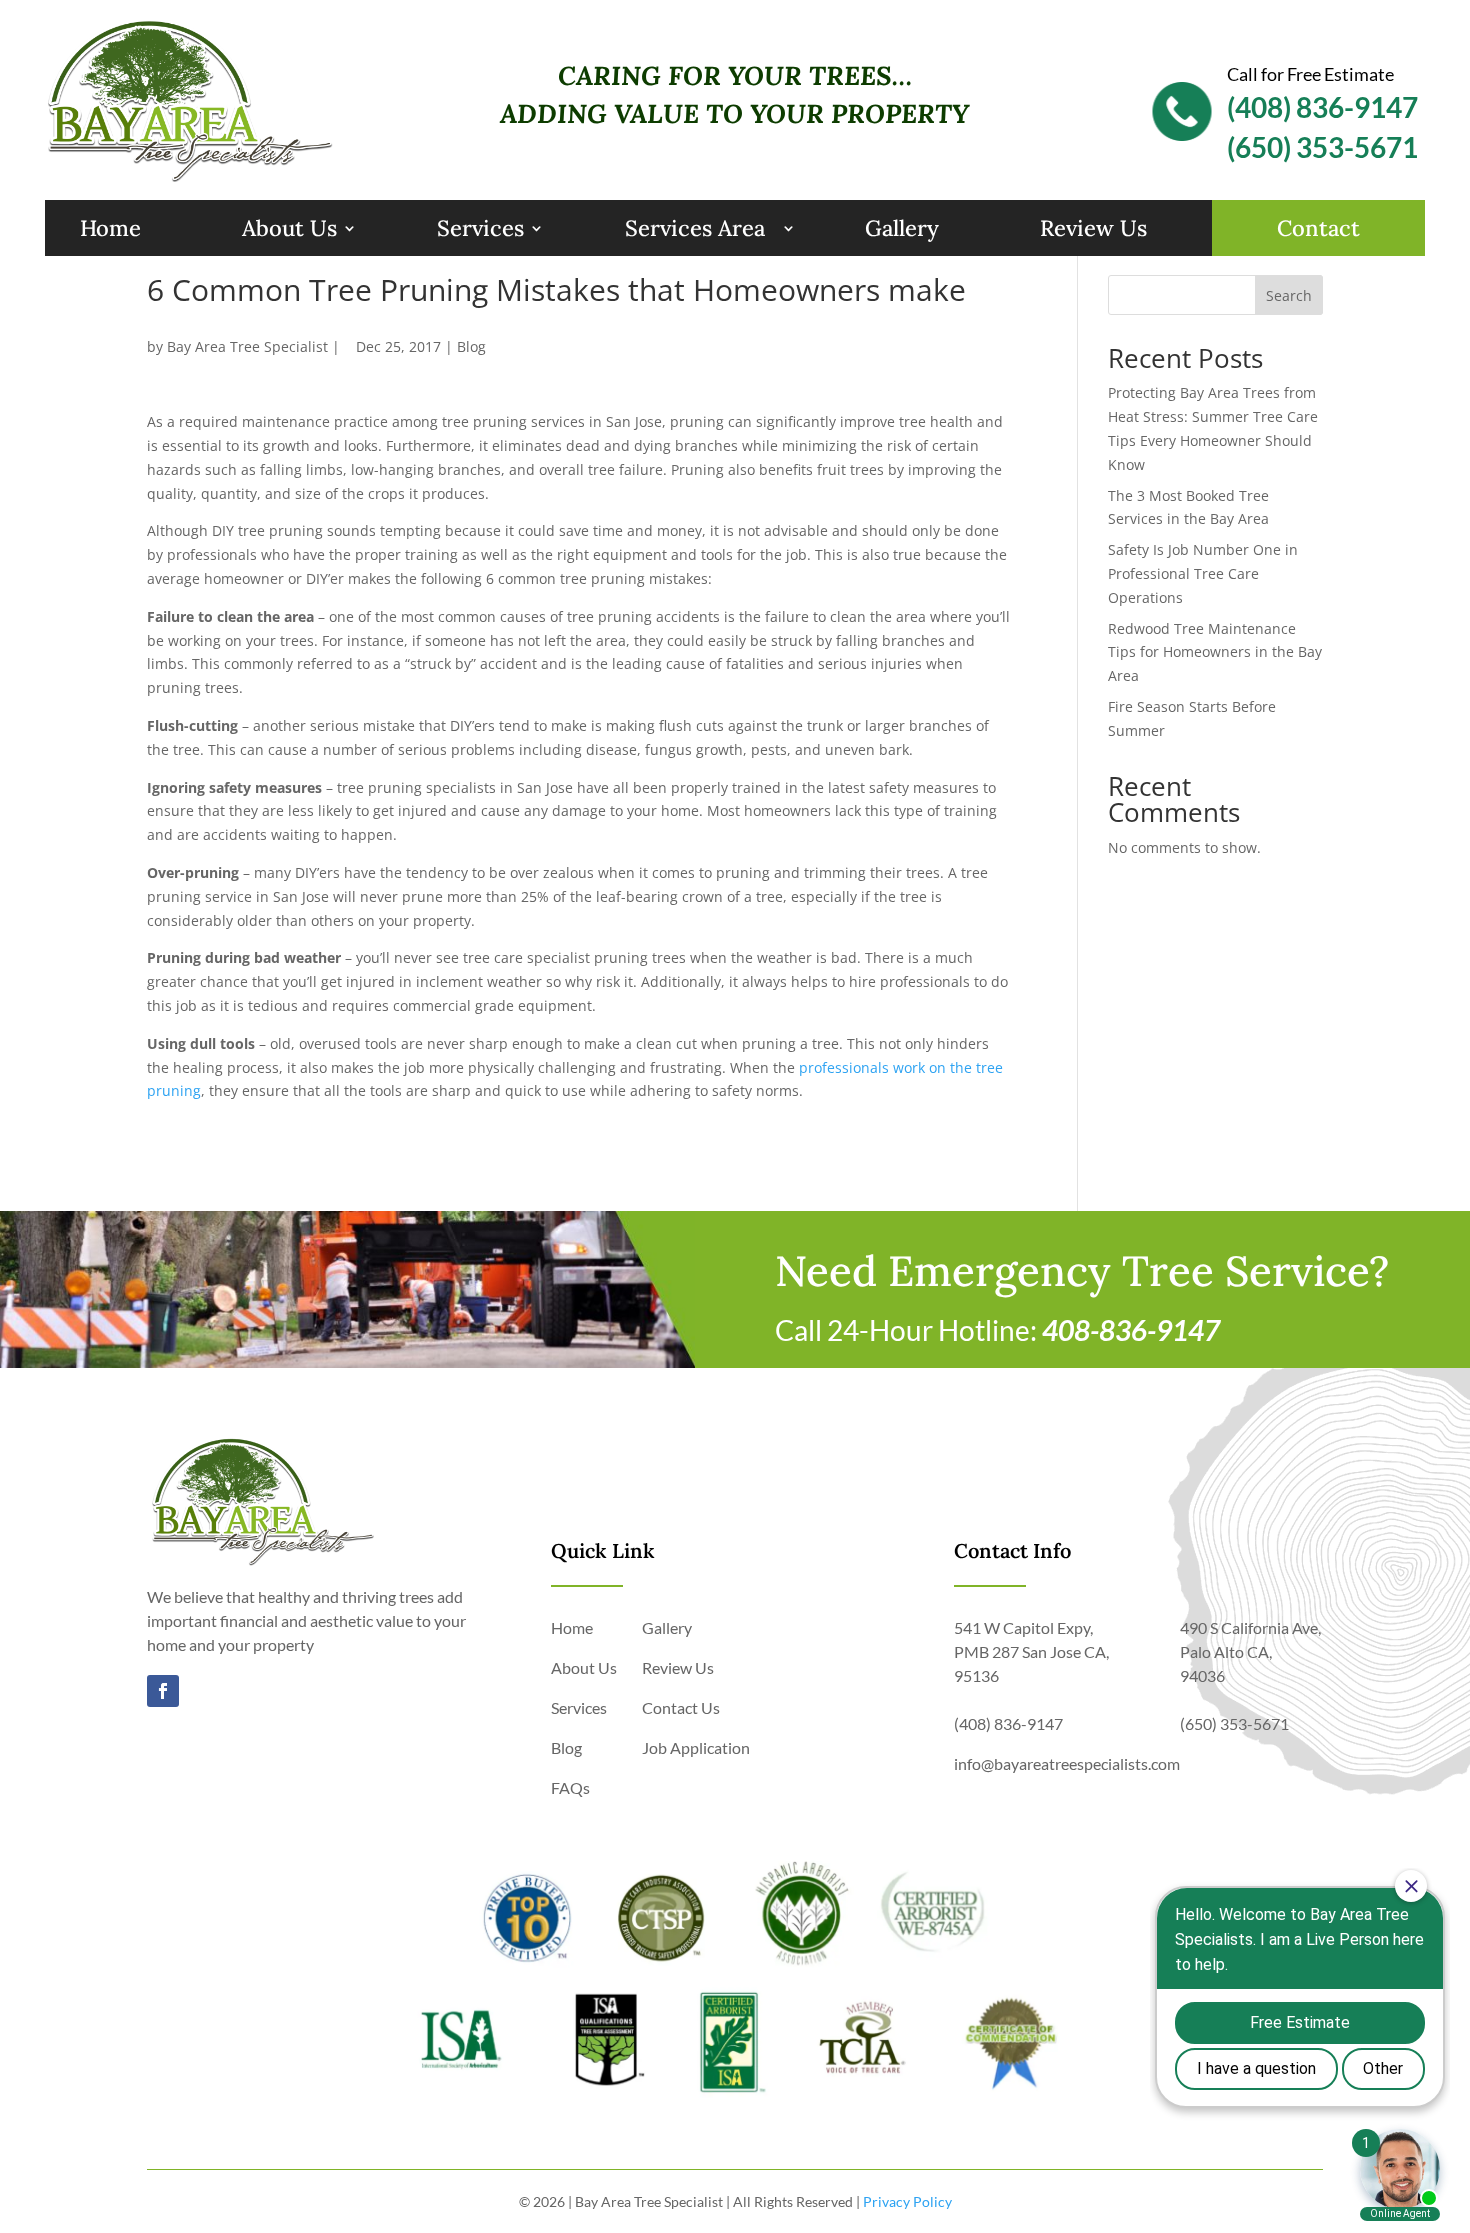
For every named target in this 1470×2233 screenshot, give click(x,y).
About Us (289, 228)
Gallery (902, 228)
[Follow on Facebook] (163, 1691)
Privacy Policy (907, 2201)
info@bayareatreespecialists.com (1067, 1763)
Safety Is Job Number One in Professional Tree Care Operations (1203, 573)
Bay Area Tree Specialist (247, 346)
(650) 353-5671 (1322, 147)
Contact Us (681, 1707)
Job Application (696, 1747)
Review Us (1093, 228)
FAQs (570, 1787)
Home (110, 228)
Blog (471, 346)
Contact (1318, 228)
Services (480, 228)
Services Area (695, 228)
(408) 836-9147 (1322, 107)
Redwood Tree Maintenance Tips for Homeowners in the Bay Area (1215, 652)
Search (1289, 295)
